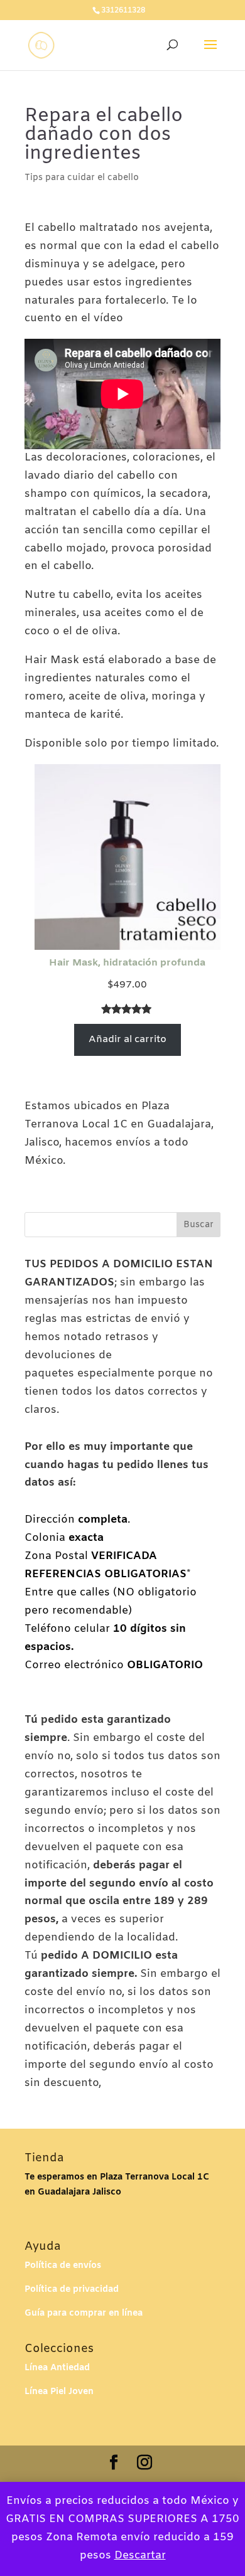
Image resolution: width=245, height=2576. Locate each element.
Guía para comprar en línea (84, 2313)
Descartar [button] (140, 2556)
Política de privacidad (72, 2290)
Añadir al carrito (128, 1039)
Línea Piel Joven (59, 2392)
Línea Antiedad (57, 2368)
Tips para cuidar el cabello (82, 178)
